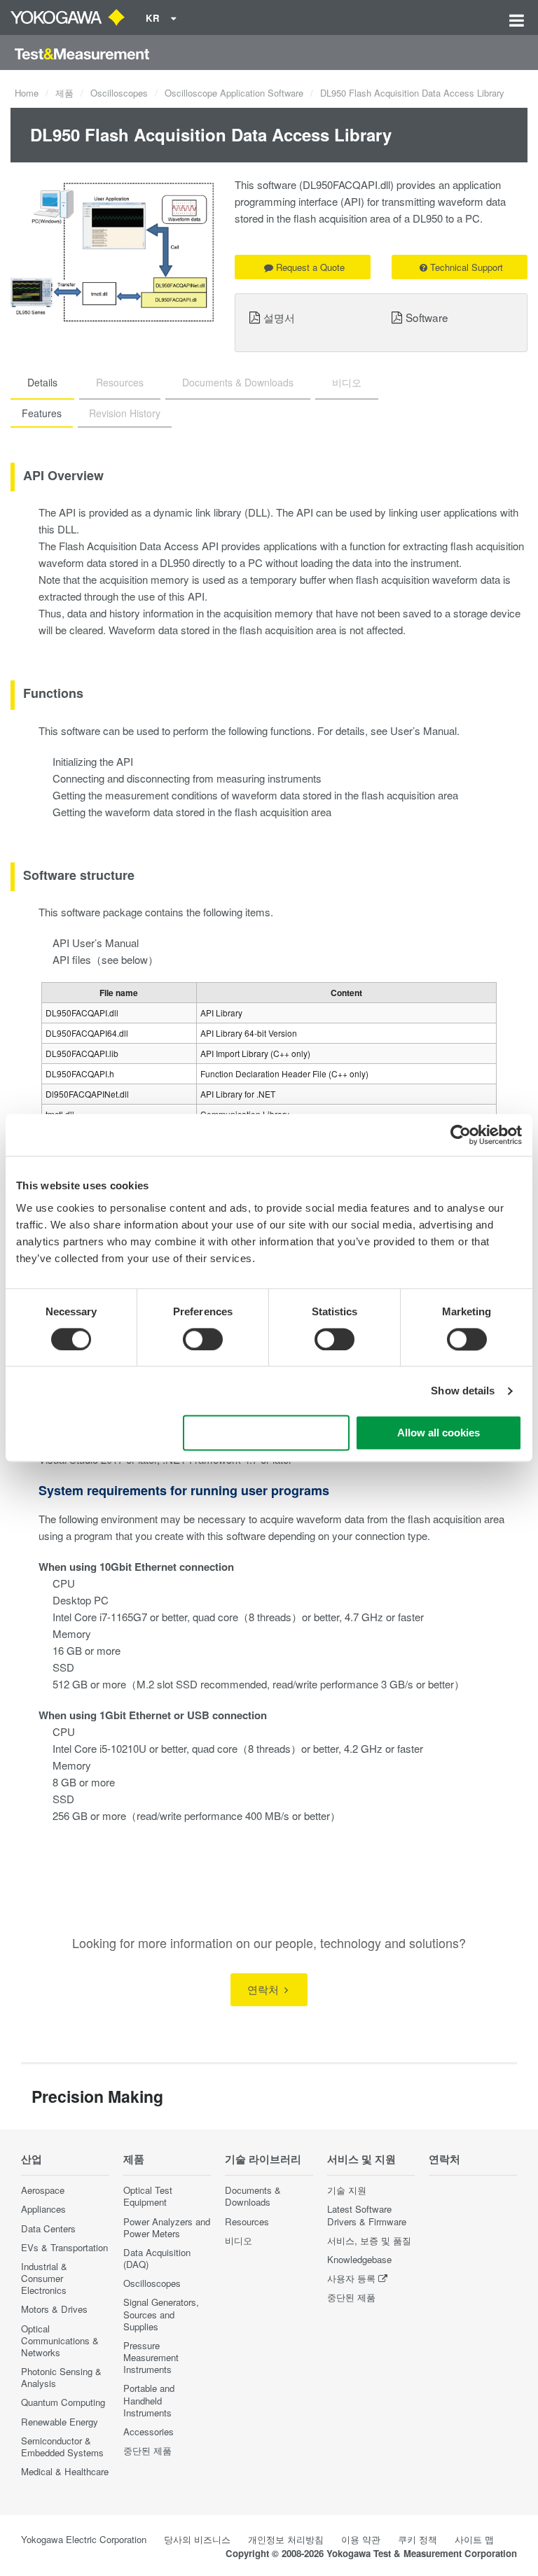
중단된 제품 (147, 2450)
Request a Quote (310, 267)
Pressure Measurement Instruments (151, 2357)
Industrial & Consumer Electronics (44, 2278)
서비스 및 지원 (361, 2159)
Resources (247, 2221)
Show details (463, 1391)
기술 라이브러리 (263, 2159)
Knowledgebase (359, 2259)
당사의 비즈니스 (197, 2539)
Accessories (149, 2431)
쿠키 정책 (418, 2539)
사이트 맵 (474, 2539)
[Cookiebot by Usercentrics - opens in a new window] (461, 1135)
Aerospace (43, 2190)
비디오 (239, 2240)
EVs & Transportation (64, 2247)
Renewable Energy (60, 2422)
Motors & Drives (54, 2309)
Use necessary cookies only (266, 1433)
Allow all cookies (439, 1433)
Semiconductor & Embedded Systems (62, 2446)
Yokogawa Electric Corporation (84, 2539)
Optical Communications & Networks (60, 2340)
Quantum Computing (63, 2402)
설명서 (279, 317)
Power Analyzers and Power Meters (167, 2227)
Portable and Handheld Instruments (149, 2400)
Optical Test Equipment (148, 2196)
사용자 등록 (351, 2278)
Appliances (43, 2209)
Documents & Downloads (253, 2196)
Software (427, 317)
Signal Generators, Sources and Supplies (161, 2314)
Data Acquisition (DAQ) (157, 2258)
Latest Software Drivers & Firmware (367, 2215)
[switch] (203, 1339)
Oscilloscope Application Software (234, 93)
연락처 (264, 1989)
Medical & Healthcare (65, 2471)
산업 (32, 2159)
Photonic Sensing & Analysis (61, 2377)
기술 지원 (347, 2190)
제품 (64, 93)
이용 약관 (361, 2539)
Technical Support (467, 267)
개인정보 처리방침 (286, 2539)
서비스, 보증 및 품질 (369, 2240)
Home (27, 93)
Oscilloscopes (119, 93)
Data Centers (48, 2228)
